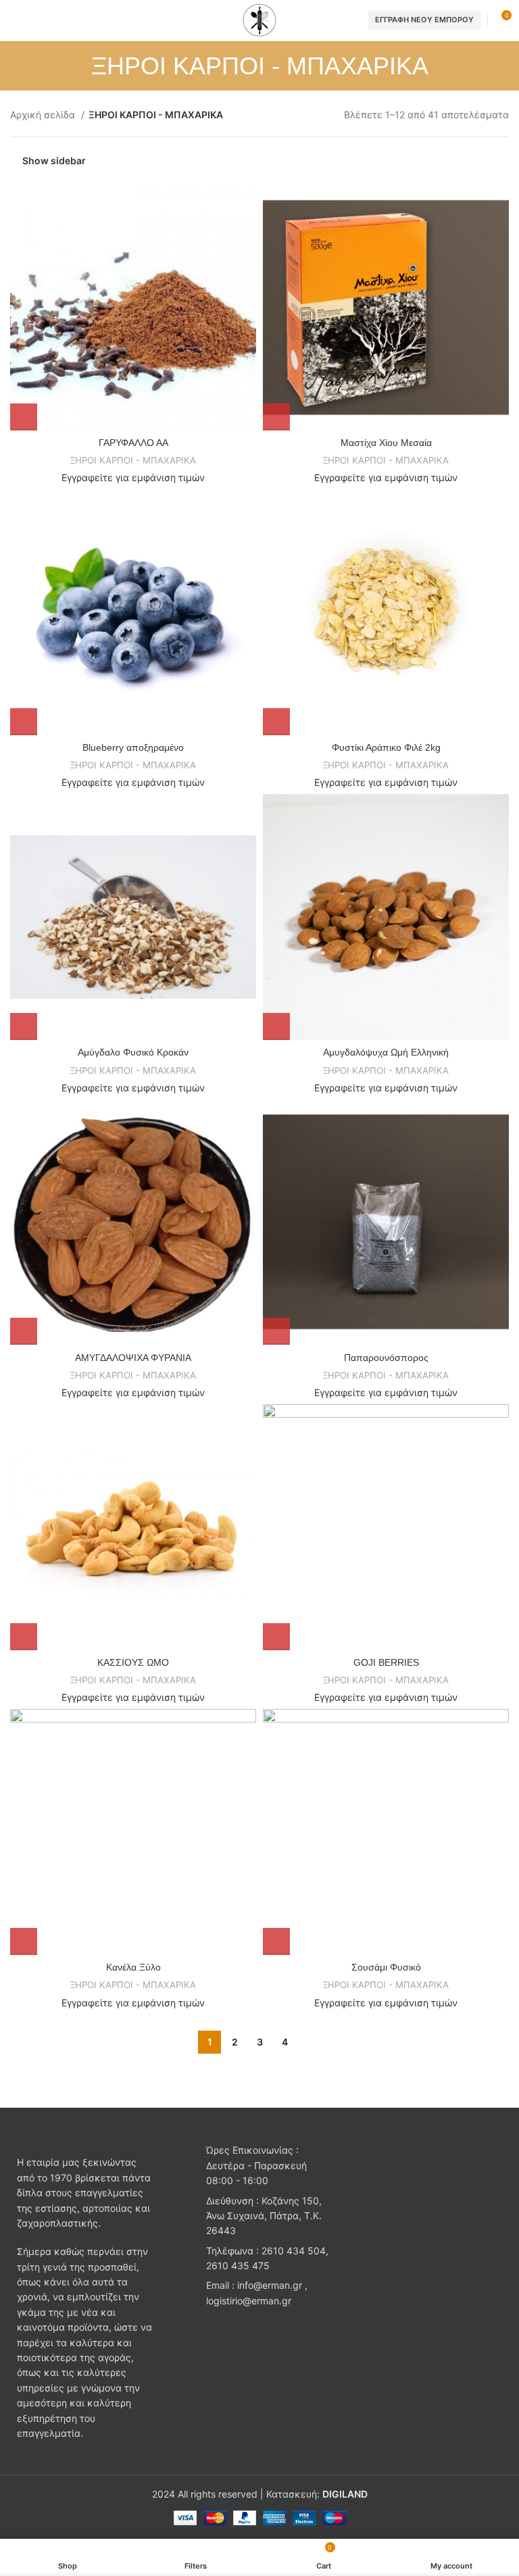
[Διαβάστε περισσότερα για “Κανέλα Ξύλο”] (24, 1941)
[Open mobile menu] (16, 20)
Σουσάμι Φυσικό (386, 1967)
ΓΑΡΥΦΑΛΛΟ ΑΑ (133, 443)
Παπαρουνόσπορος (386, 1358)
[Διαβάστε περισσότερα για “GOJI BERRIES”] (276, 1637)
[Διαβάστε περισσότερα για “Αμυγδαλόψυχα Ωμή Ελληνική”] (276, 1026)
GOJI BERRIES (386, 1662)
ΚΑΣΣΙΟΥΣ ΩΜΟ (133, 1662)
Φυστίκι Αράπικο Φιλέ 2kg (386, 747)
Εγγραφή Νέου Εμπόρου (424, 20)
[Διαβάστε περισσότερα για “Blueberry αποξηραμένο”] (24, 722)
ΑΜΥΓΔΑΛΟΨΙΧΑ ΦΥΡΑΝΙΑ (133, 1358)
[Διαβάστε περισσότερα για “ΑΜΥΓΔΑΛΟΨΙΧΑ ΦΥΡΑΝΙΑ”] (24, 1331)
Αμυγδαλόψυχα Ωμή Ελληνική (386, 1052)
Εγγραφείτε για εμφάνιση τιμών (133, 477)
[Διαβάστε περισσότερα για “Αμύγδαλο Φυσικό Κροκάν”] (24, 1026)
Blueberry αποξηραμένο (133, 747)
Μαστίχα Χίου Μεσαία (386, 443)
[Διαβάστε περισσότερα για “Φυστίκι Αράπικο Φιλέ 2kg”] (276, 722)
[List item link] (259, 2259)
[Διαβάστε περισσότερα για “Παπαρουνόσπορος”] (276, 1331)
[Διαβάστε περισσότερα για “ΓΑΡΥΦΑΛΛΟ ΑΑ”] (24, 417)
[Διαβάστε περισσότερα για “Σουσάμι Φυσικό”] (276, 1941)
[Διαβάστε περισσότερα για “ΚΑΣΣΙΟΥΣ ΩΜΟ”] (24, 1637)
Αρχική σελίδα (44, 115)
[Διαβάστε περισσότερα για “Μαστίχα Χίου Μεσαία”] (276, 417)
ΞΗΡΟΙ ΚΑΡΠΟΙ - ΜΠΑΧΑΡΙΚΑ (133, 460)
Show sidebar (54, 160)
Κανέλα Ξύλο (133, 1967)
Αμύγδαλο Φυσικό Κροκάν (133, 1052)
